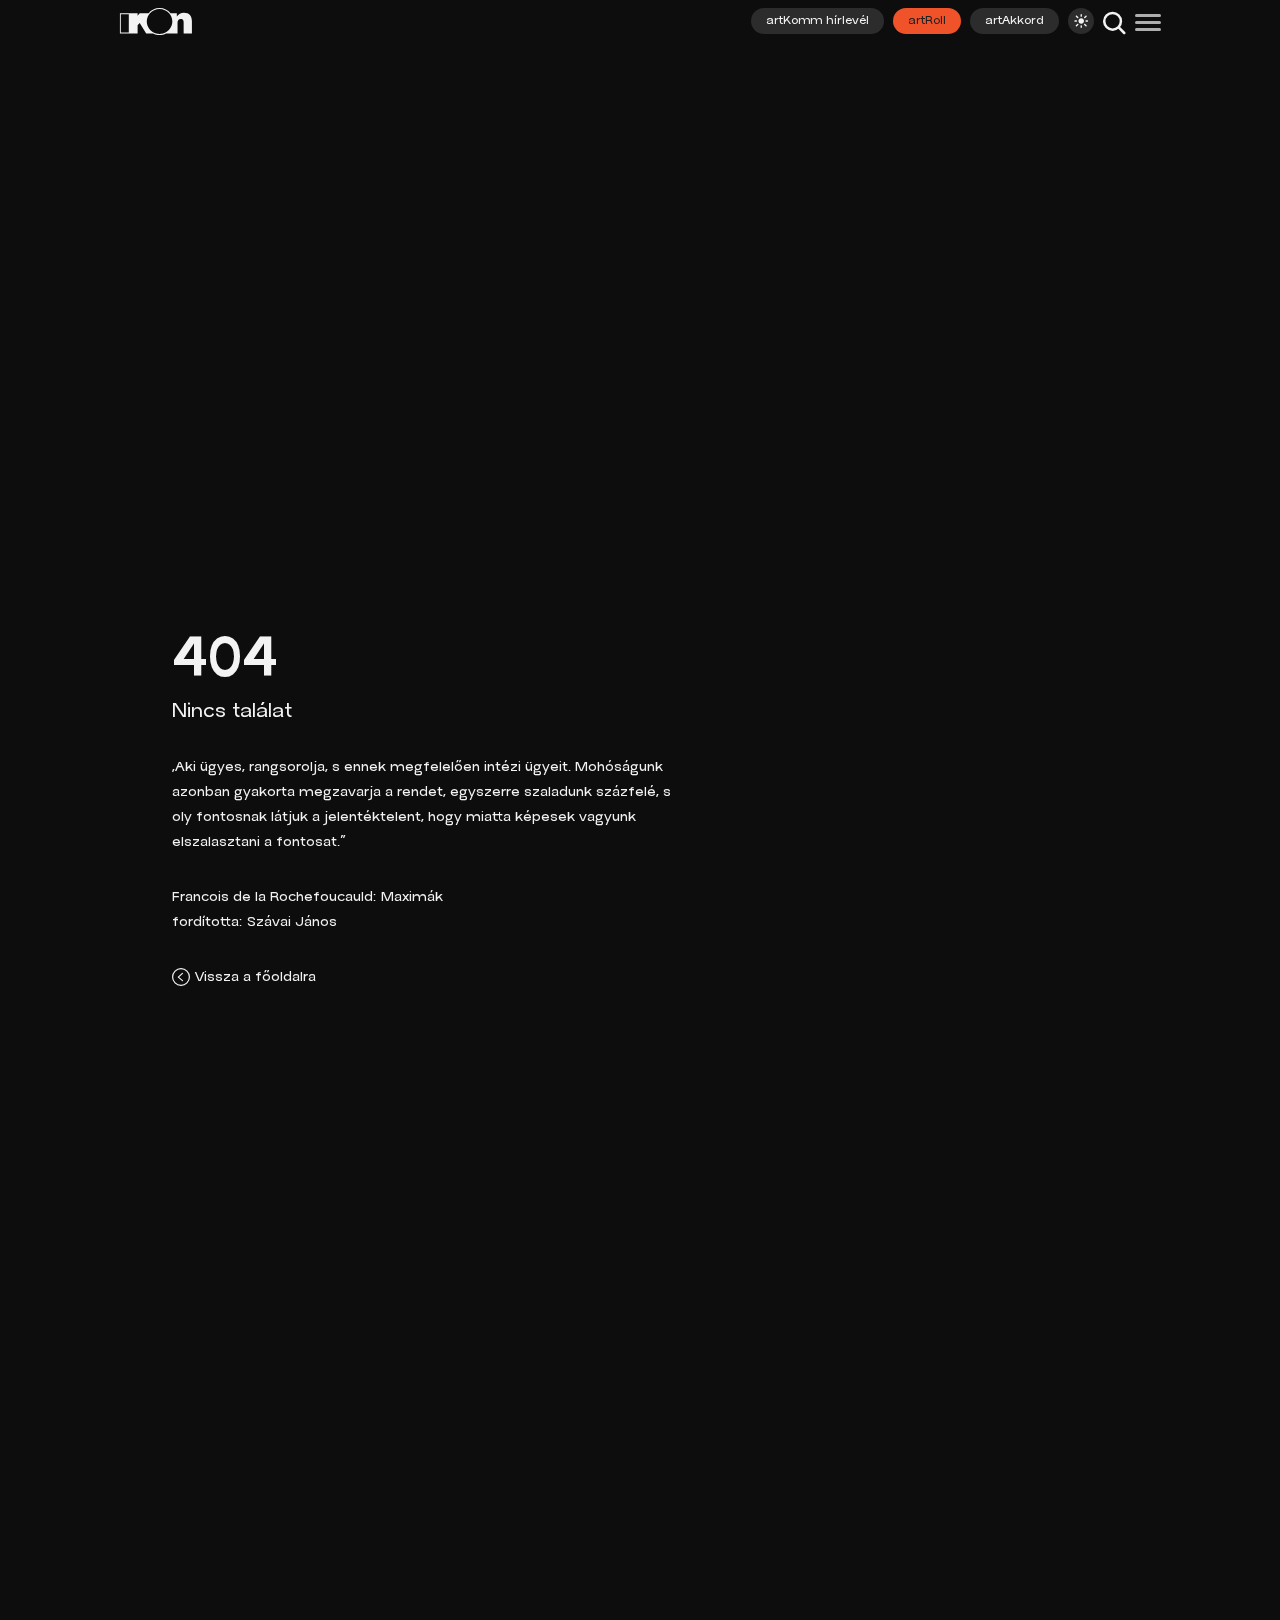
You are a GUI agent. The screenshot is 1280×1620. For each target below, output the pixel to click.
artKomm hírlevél (817, 21)
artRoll (927, 21)
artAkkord (1014, 21)
